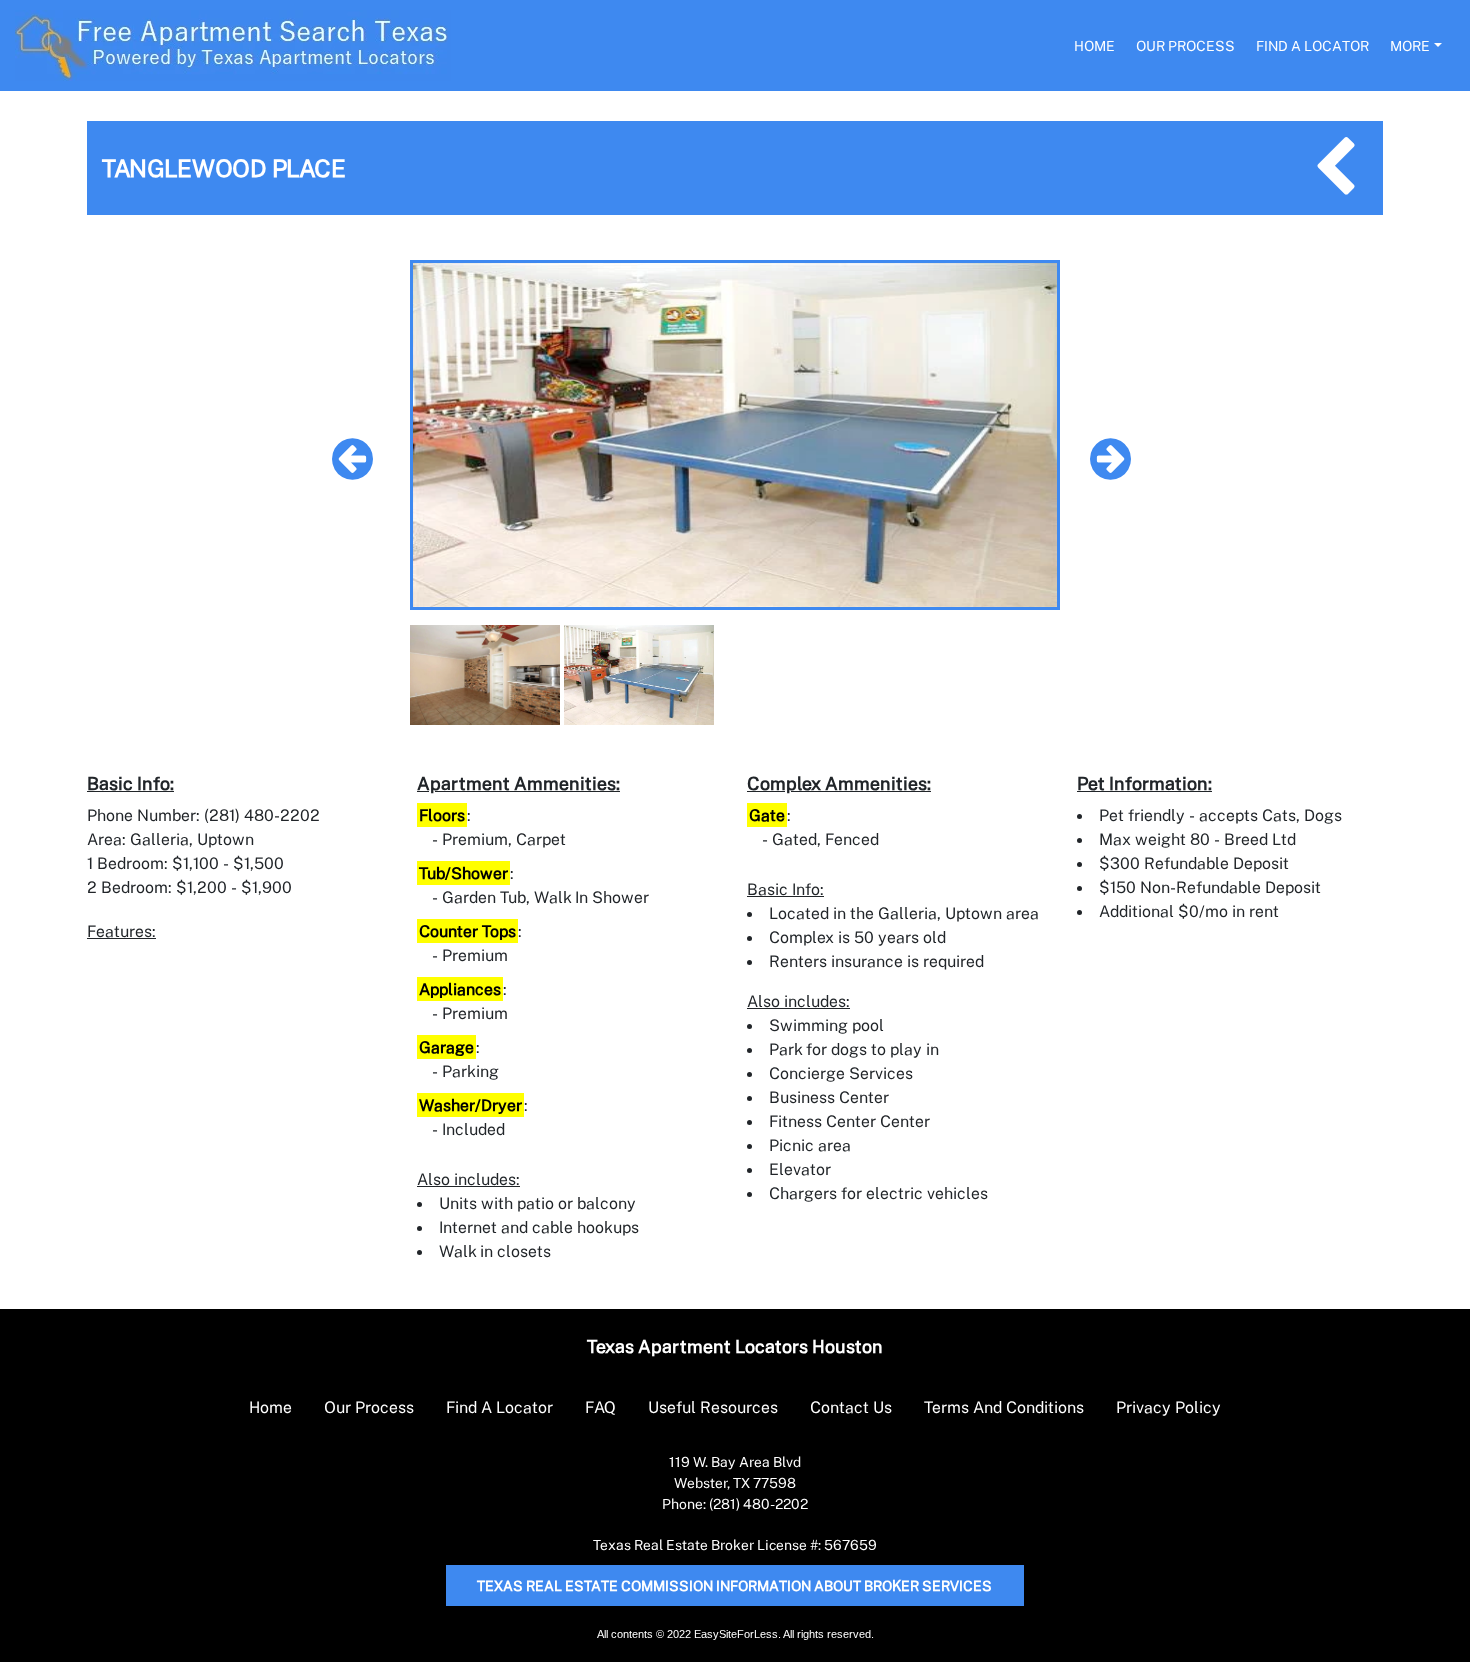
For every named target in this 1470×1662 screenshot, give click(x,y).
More (1410, 45)
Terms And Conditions (1004, 1407)
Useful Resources (713, 1407)
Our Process (1185, 45)
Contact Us (851, 1407)
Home (1094, 45)
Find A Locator (1312, 45)
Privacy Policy (1168, 1407)
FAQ (600, 1407)
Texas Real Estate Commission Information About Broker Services (734, 1585)
